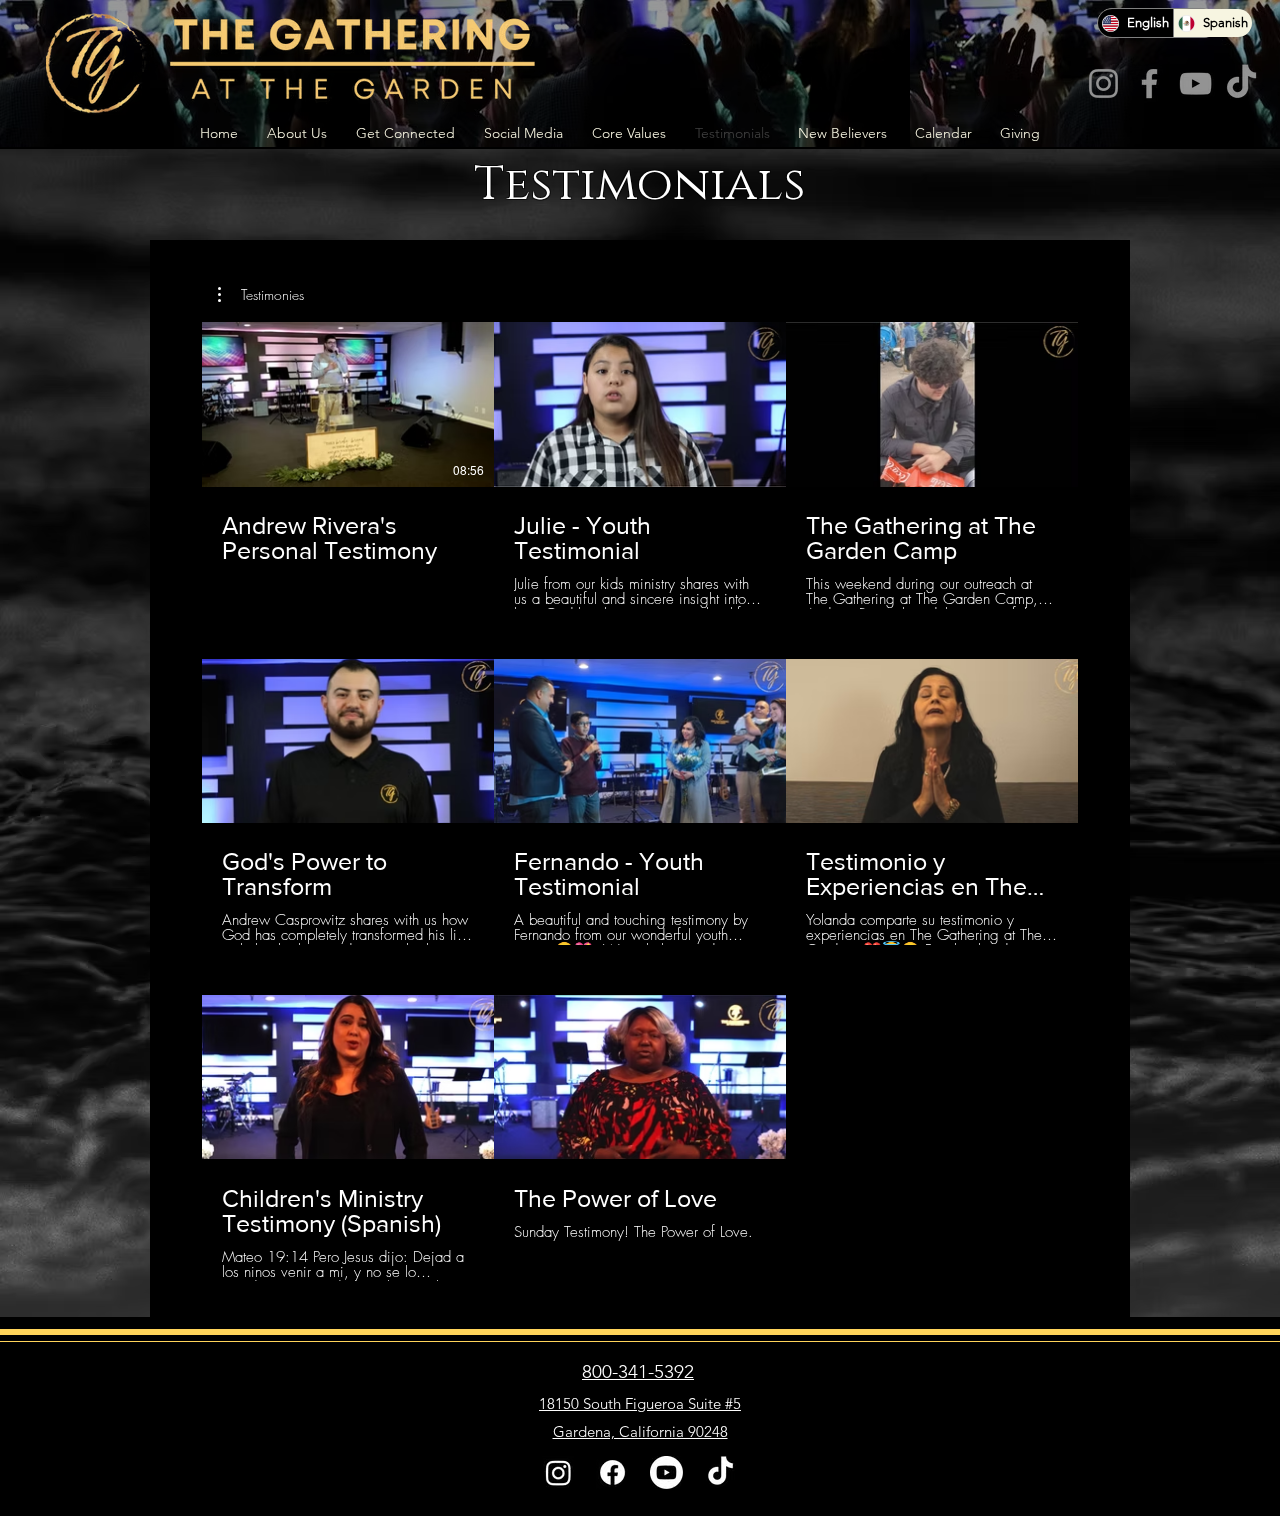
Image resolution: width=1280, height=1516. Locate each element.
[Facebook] (1149, 83)
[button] (261, 295)
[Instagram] (1103, 83)
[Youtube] (666, 1472)
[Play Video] (348, 404)
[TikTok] (1241, 83)
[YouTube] (1195, 83)
